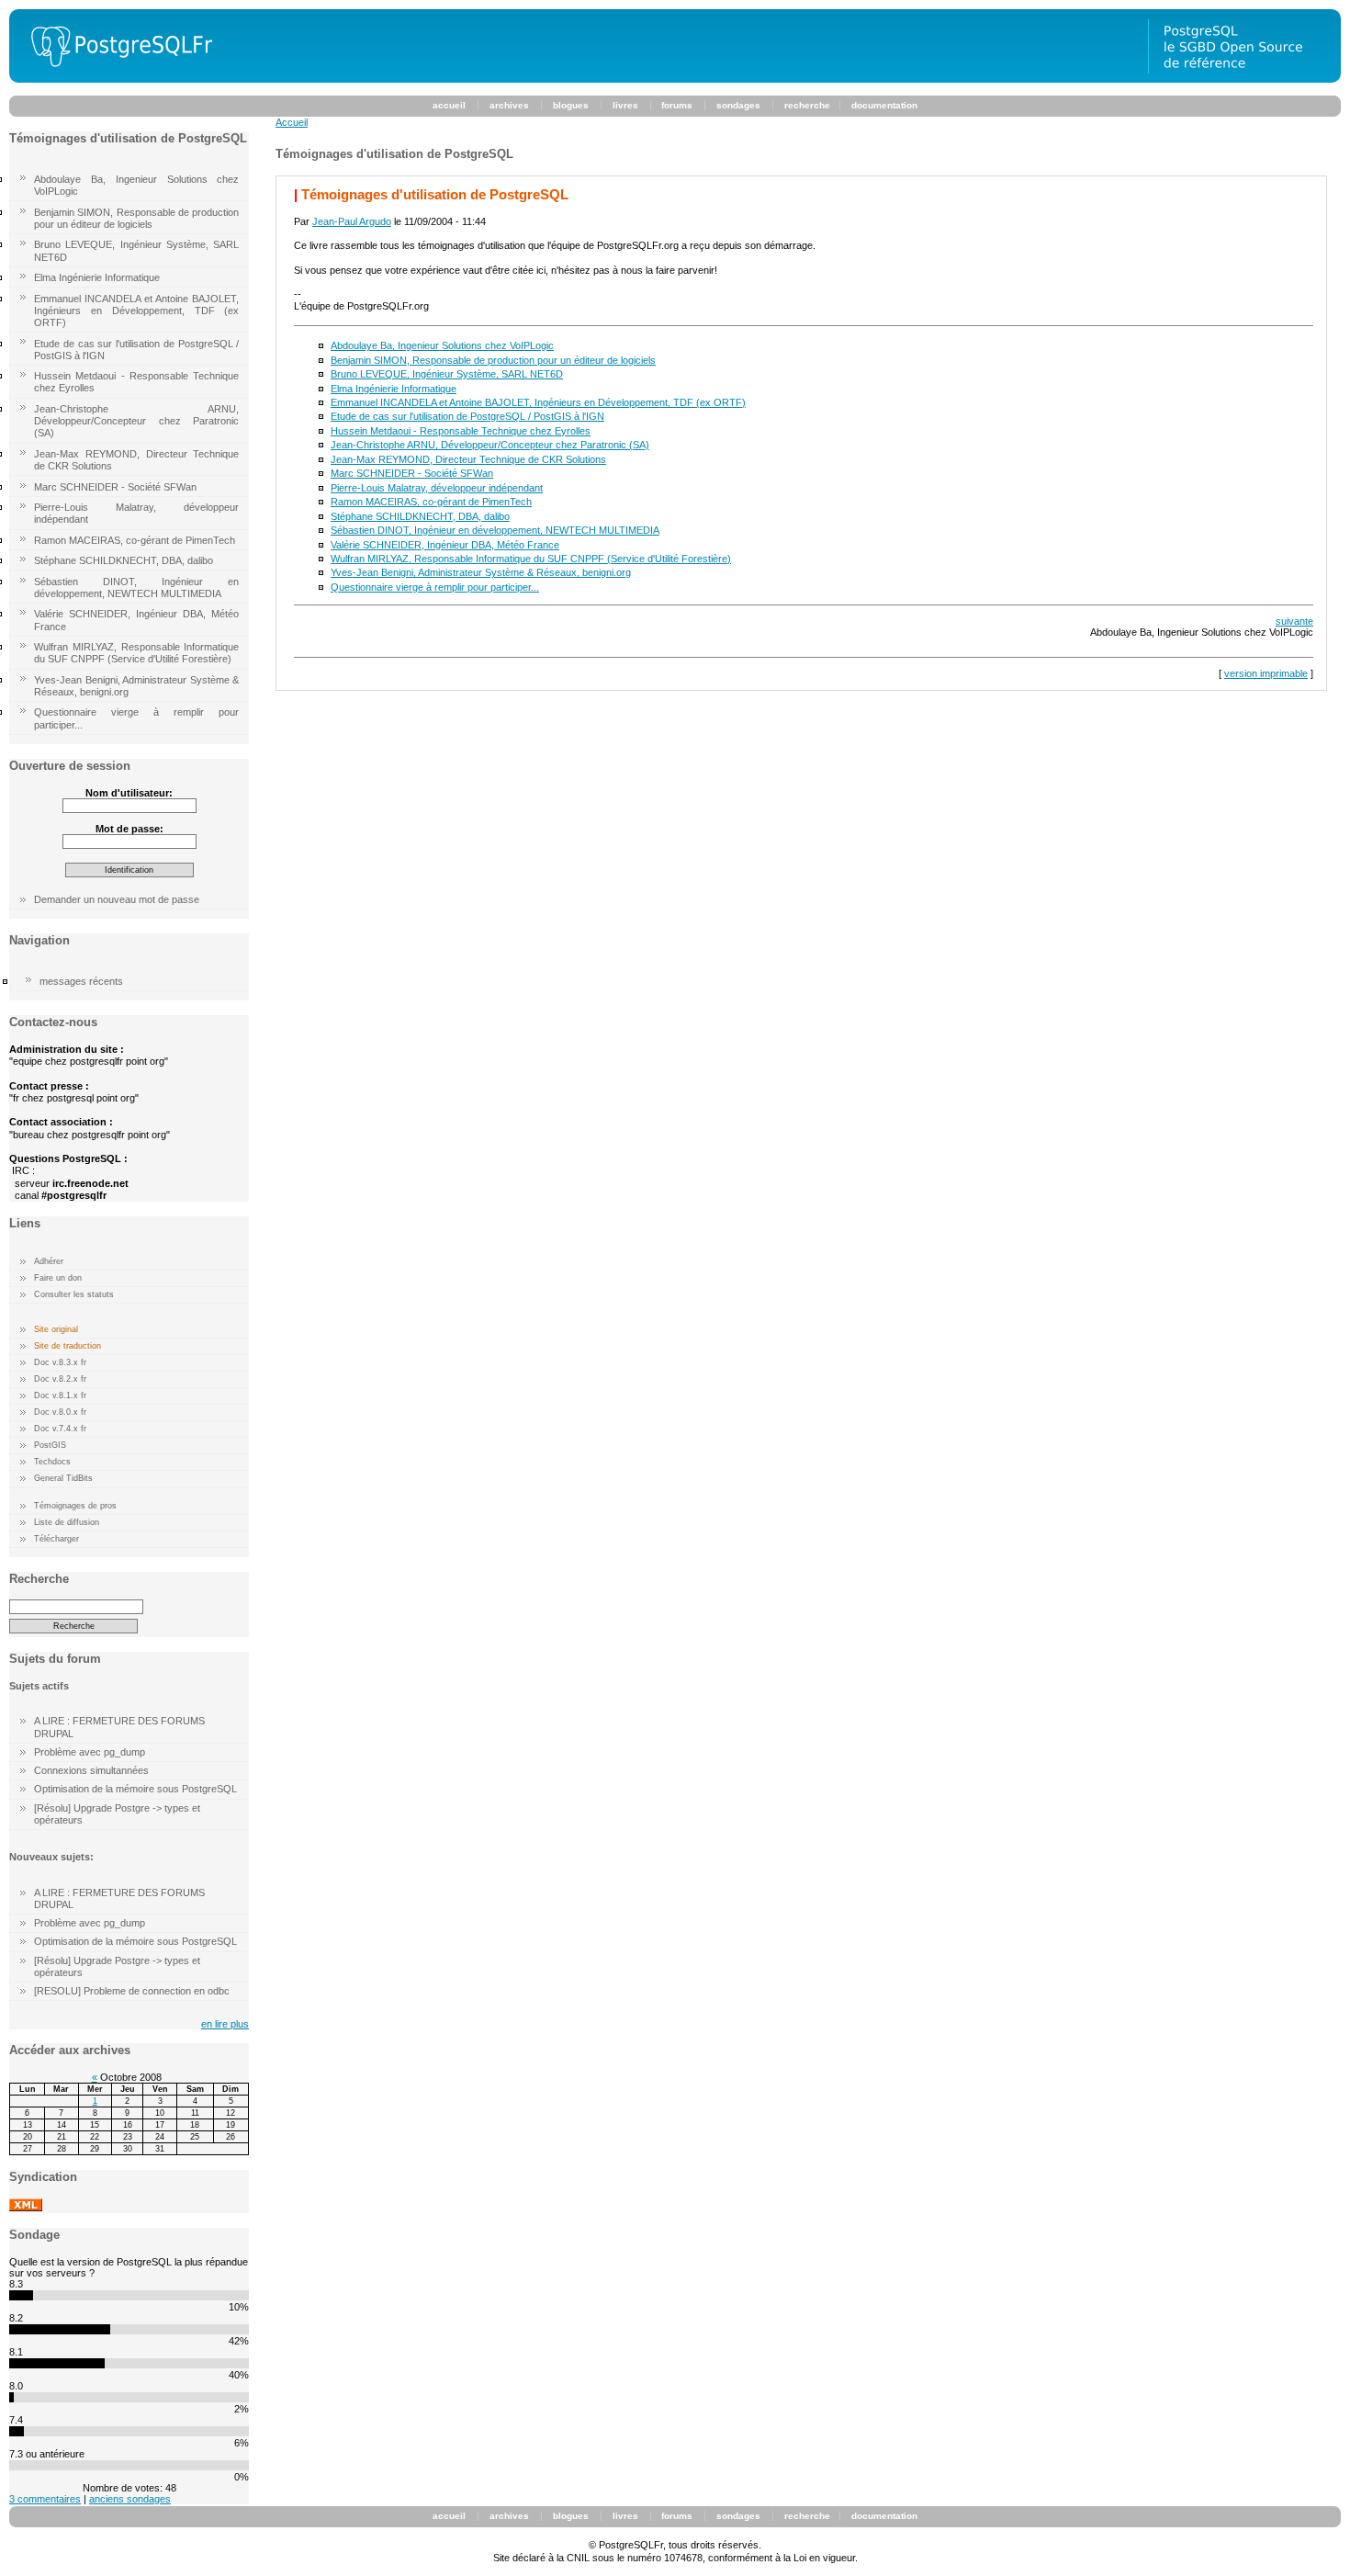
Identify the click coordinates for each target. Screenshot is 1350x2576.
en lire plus (225, 2024)
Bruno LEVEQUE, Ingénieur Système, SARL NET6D (136, 250)
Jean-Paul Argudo (352, 221)
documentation (884, 105)
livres (625, 105)
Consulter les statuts (74, 1294)
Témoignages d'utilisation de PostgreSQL (435, 194)
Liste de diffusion (67, 1522)
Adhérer (49, 1261)
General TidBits (63, 1478)
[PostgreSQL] (115, 79)
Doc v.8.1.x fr (60, 1395)
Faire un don (58, 1278)
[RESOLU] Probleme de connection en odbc (132, 1991)
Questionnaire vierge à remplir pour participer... (136, 718)
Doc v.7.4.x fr (60, 1429)
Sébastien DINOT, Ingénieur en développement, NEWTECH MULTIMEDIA (136, 588)
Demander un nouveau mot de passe (117, 899)
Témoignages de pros (75, 1506)
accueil (449, 105)
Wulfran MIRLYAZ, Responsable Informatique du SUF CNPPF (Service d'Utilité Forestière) (136, 653)
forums (677, 105)
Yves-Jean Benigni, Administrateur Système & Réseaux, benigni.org (136, 686)
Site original (56, 1329)
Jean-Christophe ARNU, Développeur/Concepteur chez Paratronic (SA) (136, 421)
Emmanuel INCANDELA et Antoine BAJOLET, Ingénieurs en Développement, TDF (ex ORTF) (136, 311)
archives (509, 105)
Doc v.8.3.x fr (60, 1362)
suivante (1294, 621)
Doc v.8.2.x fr (60, 1379)
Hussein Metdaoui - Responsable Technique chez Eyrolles (136, 382)
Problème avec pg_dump (90, 1752)
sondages (738, 105)
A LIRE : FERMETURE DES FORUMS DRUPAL (119, 1727)
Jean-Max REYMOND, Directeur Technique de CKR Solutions (136, 460)
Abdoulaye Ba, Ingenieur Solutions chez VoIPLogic (136, 185)
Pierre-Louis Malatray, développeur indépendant (136, 513)
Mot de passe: (129, 829)
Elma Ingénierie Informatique (97, 277)
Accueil (292, 122)
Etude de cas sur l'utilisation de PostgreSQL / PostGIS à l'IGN (136, 350)
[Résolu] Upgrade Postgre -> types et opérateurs (117, 1814)
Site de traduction (67, 1346)
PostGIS (50, 1445)
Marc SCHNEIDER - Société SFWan (115, 487)
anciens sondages (130, 2499)
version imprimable (1266, 673)
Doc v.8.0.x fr (60, 1412)
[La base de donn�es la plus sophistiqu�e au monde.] (1244, 79)
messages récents (81, 981)
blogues (571, 105)
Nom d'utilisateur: (129, 793)
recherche (807, 105)
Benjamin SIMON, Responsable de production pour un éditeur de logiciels (136, 218)
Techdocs (52, 1462)
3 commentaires (45, 2499)
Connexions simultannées (91, 1770)
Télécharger (56, 1539)
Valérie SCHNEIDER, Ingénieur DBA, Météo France (136, 620)
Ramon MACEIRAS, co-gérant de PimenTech (135, 540)
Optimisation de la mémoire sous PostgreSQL (135, 1789)
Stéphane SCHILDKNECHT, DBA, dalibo (124, 560)
